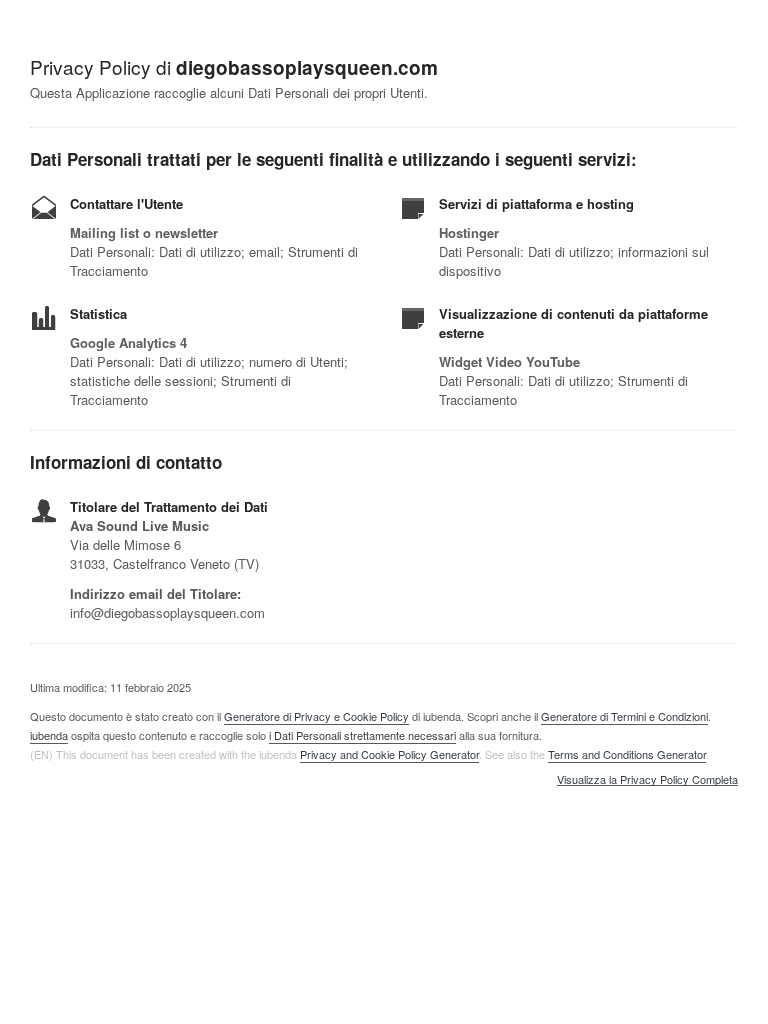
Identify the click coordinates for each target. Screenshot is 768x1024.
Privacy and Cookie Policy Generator (389, 754)
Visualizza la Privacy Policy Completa (647, 780)
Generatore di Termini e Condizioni (624, 716)
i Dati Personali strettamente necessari (362, 735)
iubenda (49, 735)
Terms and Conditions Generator (627, 754)
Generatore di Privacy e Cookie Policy (316, 716)
